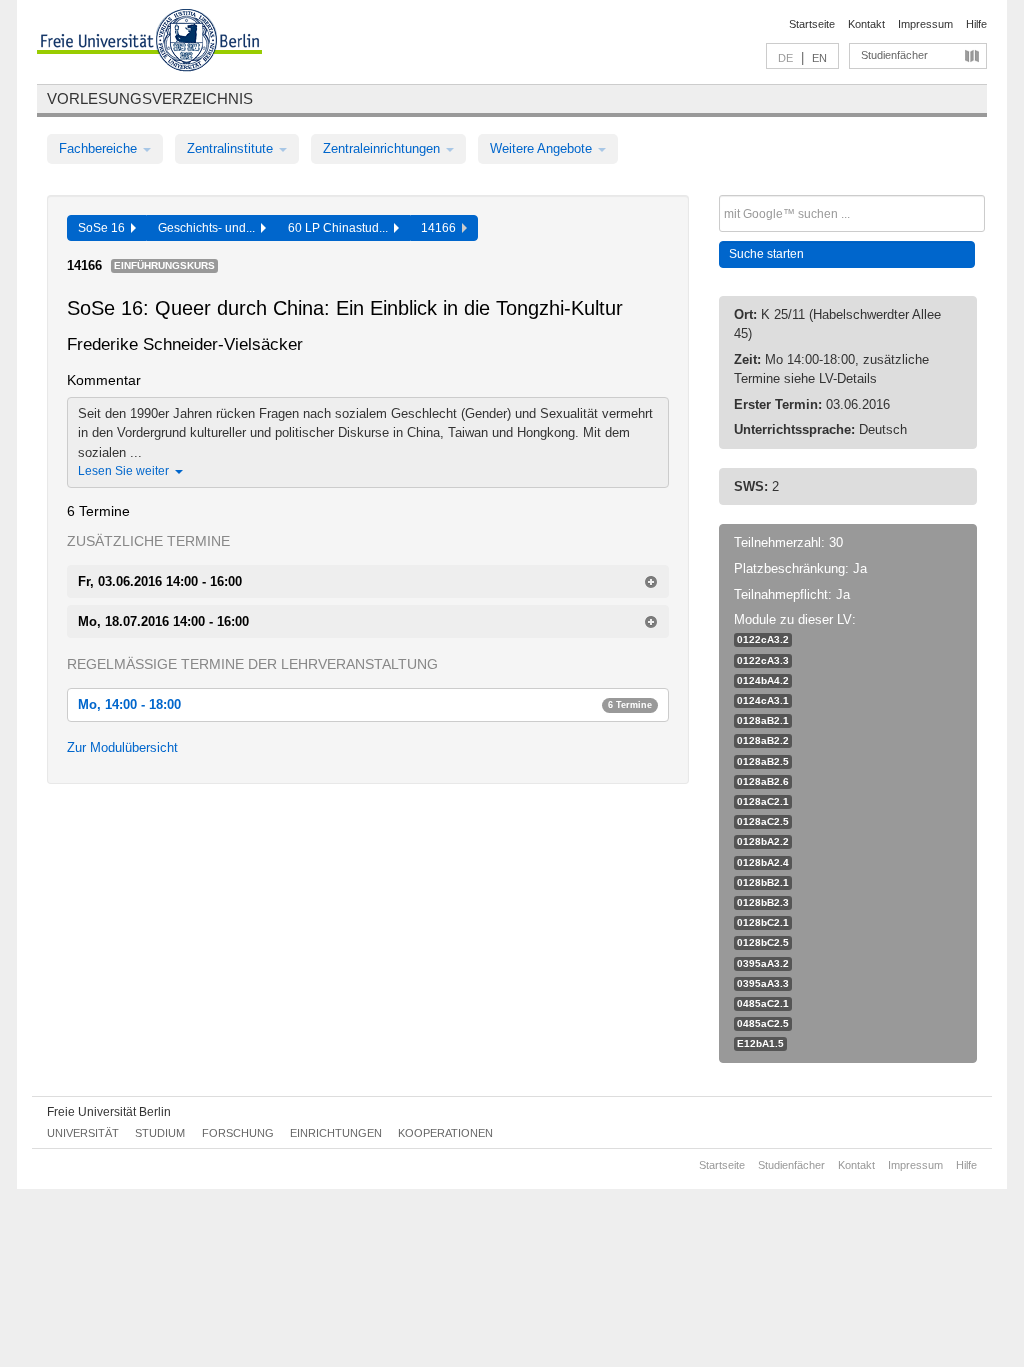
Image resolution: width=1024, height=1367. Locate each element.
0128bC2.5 (763, 942)
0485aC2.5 (763, 1023)
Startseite (812, 24)
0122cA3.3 (763, 660)
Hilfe (976, 24)
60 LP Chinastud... (341, 228)
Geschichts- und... (209, 228)
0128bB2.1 (763, 882)
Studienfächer (894, 55)
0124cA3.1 (763, 700)
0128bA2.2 (763, 841)
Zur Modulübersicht (122, 747)
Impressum (925, 24)
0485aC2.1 (763, 1003)
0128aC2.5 (763, 821)
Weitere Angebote (543, 148)
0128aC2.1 (763, 801)
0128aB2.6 (763, 781)
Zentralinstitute (232, 148)
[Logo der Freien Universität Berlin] (149, 43)
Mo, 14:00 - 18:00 (365, 704)
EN (819, 58)
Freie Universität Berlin (109, 1112)
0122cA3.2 (763, 639)
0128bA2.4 (763, 862)
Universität (83, 1133)
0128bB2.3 (763, 902)
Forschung (238, 1133)
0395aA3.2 (763, 963)
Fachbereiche (100, 148)
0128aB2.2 (763, 740)
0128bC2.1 (763, 922)
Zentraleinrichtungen (383, 148)
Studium (160, 1133)
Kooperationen (445, 1133)
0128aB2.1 (763, 720)
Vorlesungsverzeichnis (150, 98)
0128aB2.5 (763, 761)
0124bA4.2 (763, 680)
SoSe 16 (104, 228)
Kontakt (866, 24)
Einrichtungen (336, 1133)
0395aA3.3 (763, 983)
